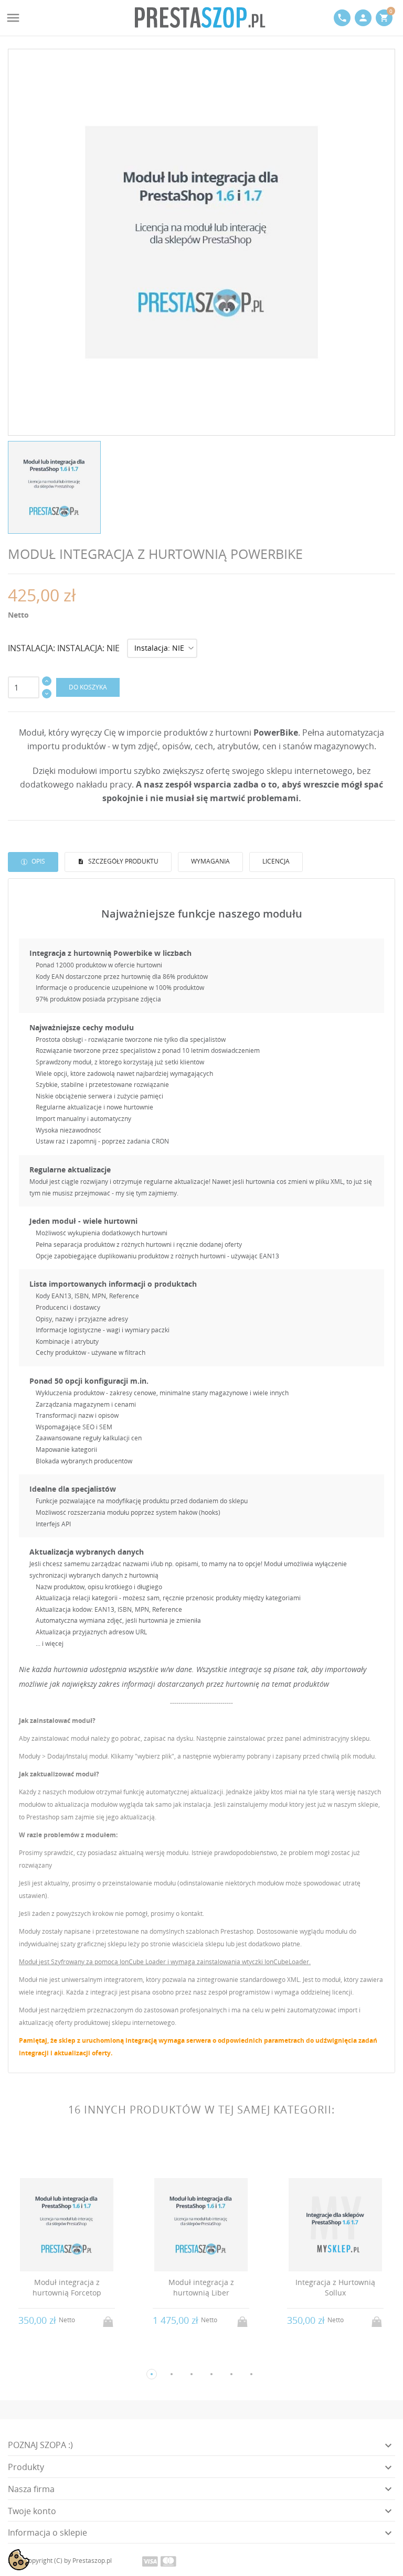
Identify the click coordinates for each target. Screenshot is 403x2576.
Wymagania (210, 861)
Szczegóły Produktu (123, 861)
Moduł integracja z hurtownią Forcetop (67, 2287)
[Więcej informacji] (76, 2357)
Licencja (276, 861)
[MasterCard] (168, 2561)
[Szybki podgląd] (57, 2357)
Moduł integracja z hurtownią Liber (201, 2287)
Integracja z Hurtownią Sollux (335, 2287)
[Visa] (150, 2561)
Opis (38, 861)
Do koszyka (88, 687)
